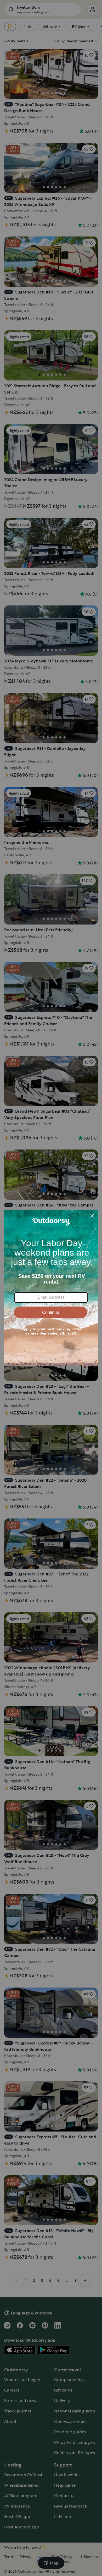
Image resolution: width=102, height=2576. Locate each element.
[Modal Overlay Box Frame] (51, 1288)
